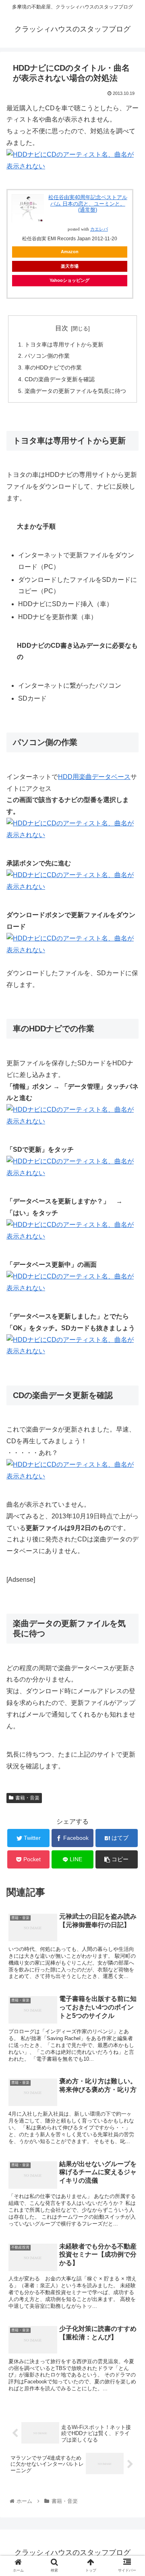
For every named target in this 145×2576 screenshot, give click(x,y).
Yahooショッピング (69, 280)
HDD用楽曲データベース (94, 777)
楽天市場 (70, 266)
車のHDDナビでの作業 (53, 367)
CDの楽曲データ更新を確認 (60, 379)
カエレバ (99, 229)
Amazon (70, 252)
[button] (129, 1406)
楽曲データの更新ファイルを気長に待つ (75, 391)
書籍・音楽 (27, 1798)
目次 (62, 328)
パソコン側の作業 (47, 356)
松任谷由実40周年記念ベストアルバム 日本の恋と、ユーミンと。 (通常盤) (88, 204)
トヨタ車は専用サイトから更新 (64, 344)
